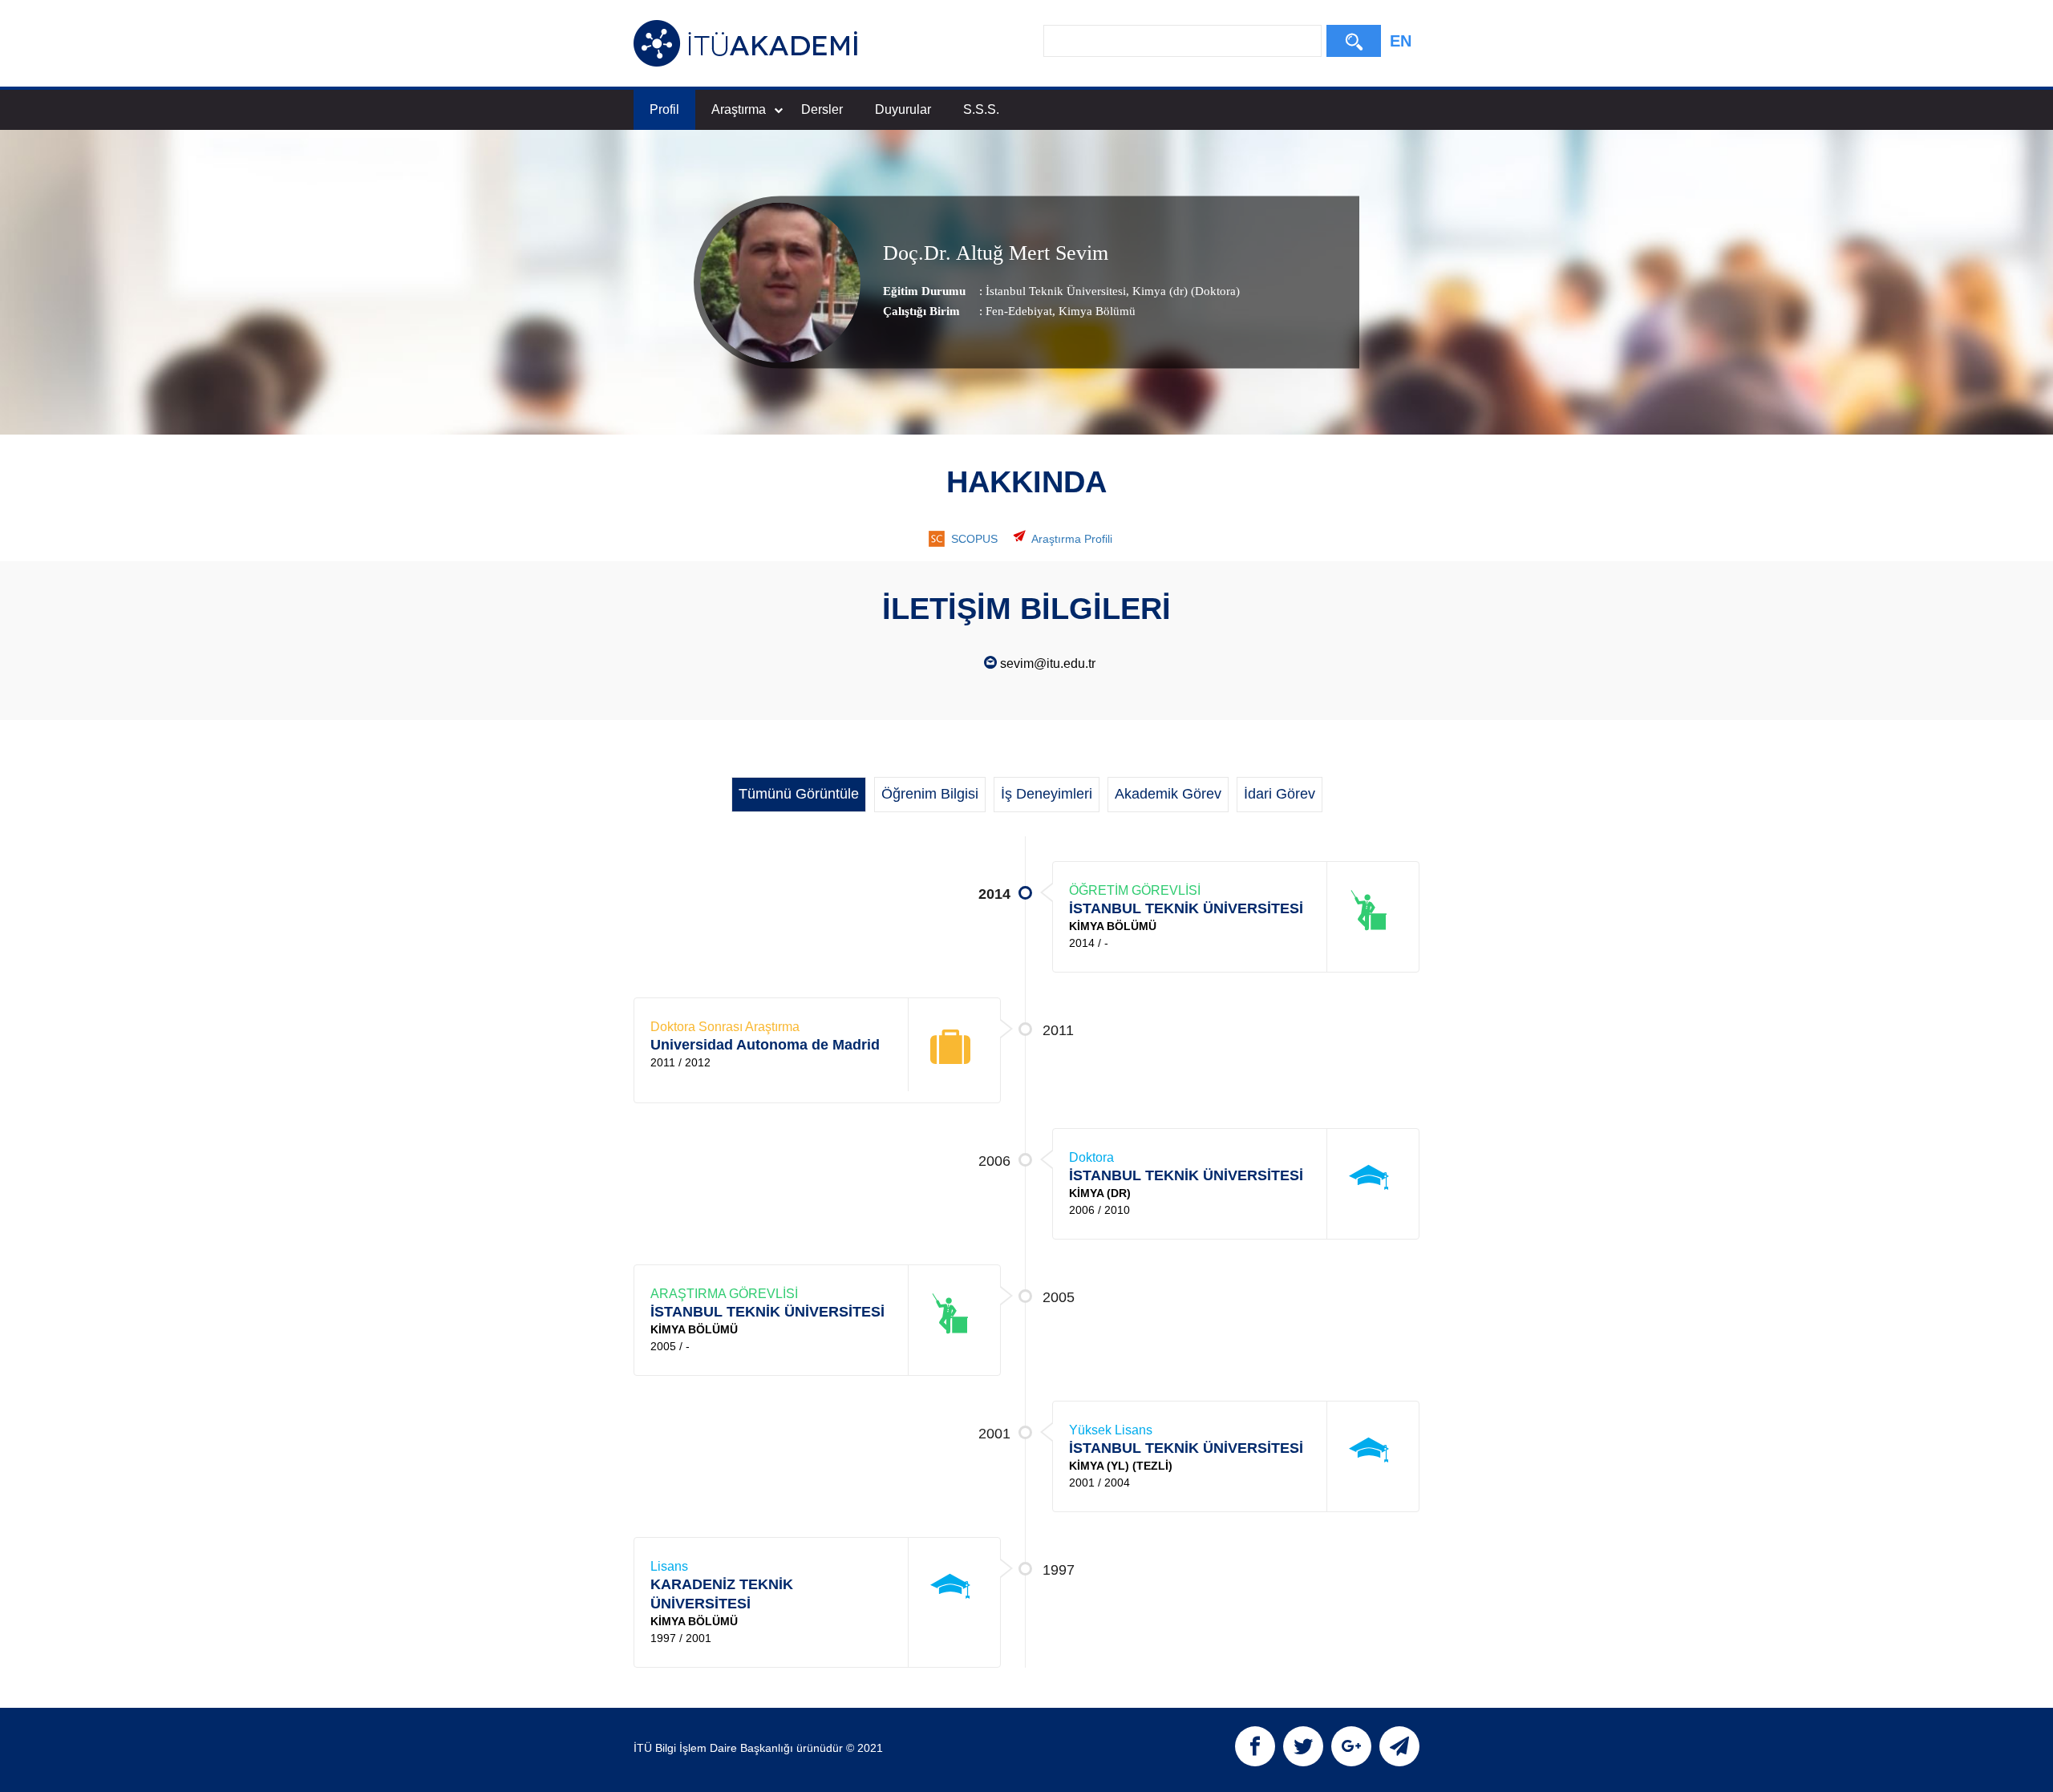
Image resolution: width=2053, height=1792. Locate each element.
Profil (664, 109)
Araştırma (739, 109)
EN (1401, 41)
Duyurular (903, 109)
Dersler (822, 109)
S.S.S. (981, 109)
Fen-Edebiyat (1019, 311)
